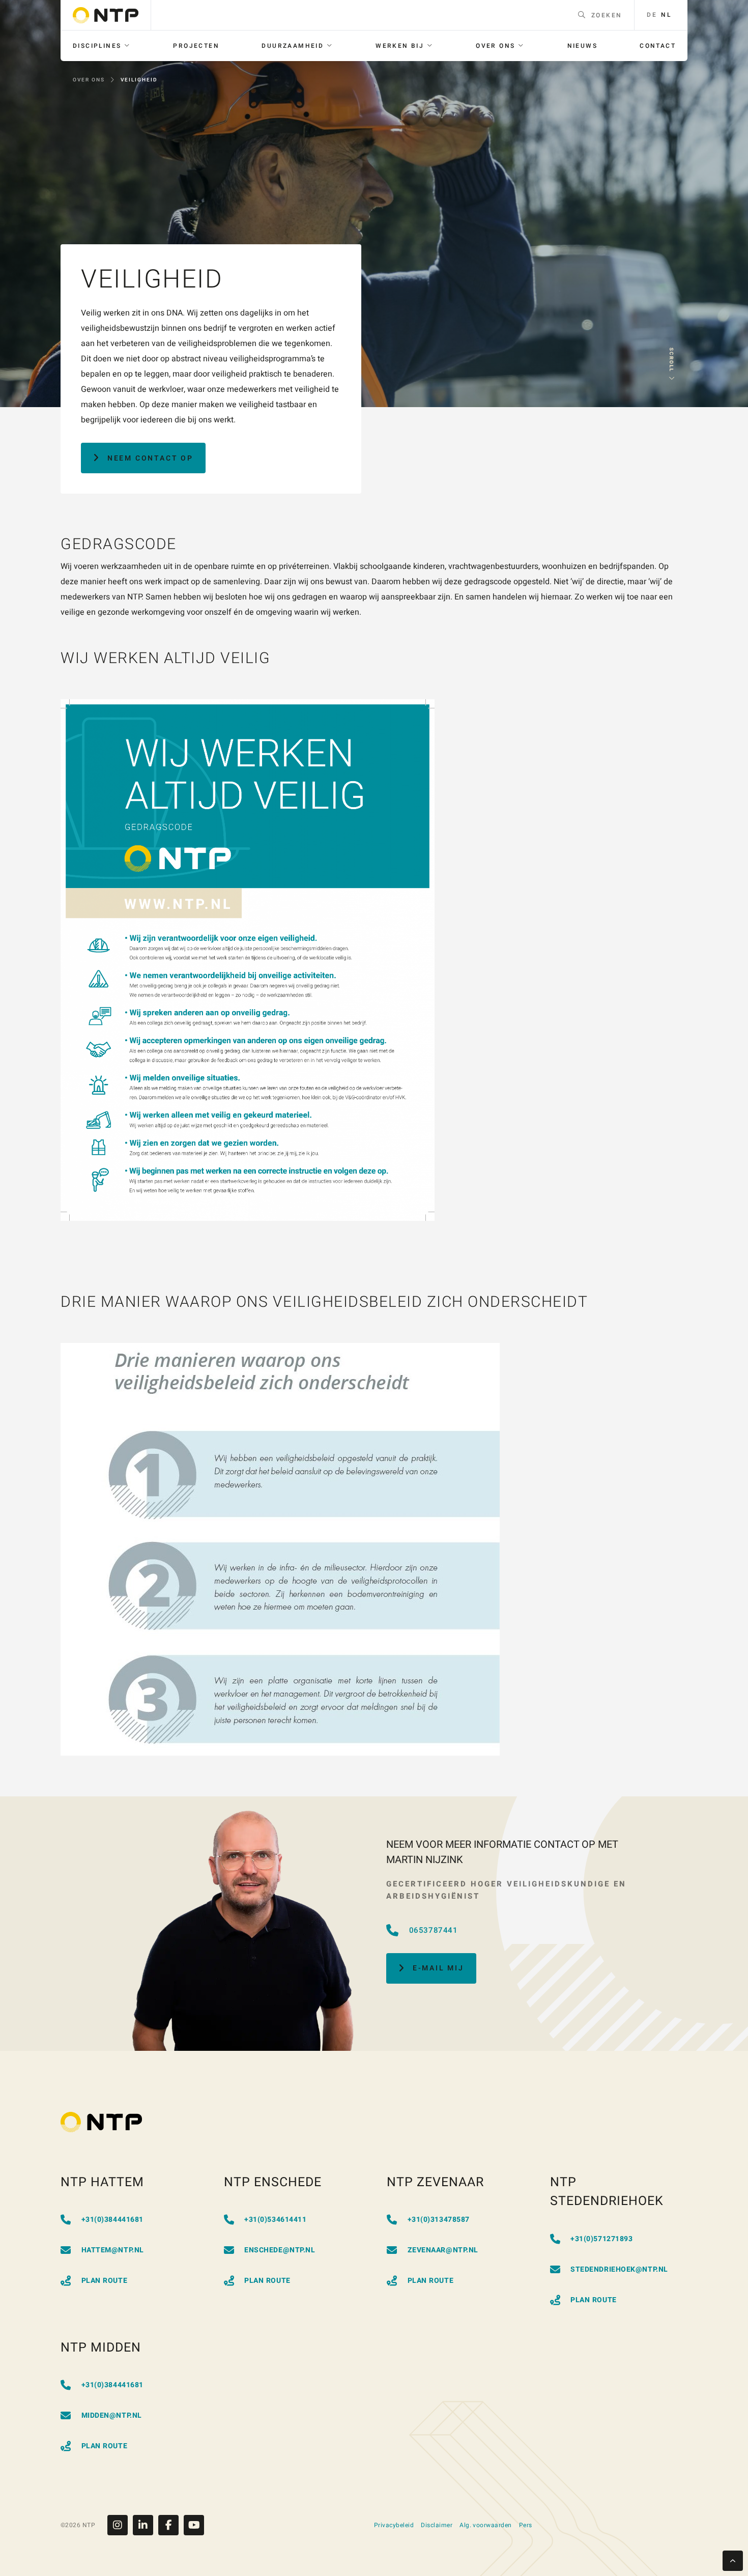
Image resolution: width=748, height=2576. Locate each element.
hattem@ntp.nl (113, 2250)
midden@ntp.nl (112, 2415)
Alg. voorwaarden (486, 2525)
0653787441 (434, 1930)
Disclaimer (437, 2525)
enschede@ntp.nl (280, 2250)
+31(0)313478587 (439, 2220)
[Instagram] (120, 2525)
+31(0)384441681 (112, 2220)
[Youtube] (194, 2525)
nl (666, 15)
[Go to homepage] (106, 15)
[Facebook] (171, 2525)
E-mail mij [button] (438, 1968)
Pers (526, 2525)
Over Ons (89, 80)
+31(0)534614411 (275, 2220)
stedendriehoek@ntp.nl (619, 2269)
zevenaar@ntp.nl (443, 2250)
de (652, 15)
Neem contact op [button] (150, 458)
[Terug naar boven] (733, 2561)
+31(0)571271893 (601, 2239)
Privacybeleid (394, 2525)
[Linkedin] (146, 2525)
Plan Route (105, 2281)
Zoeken (607, 15)
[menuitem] (102, 46)
